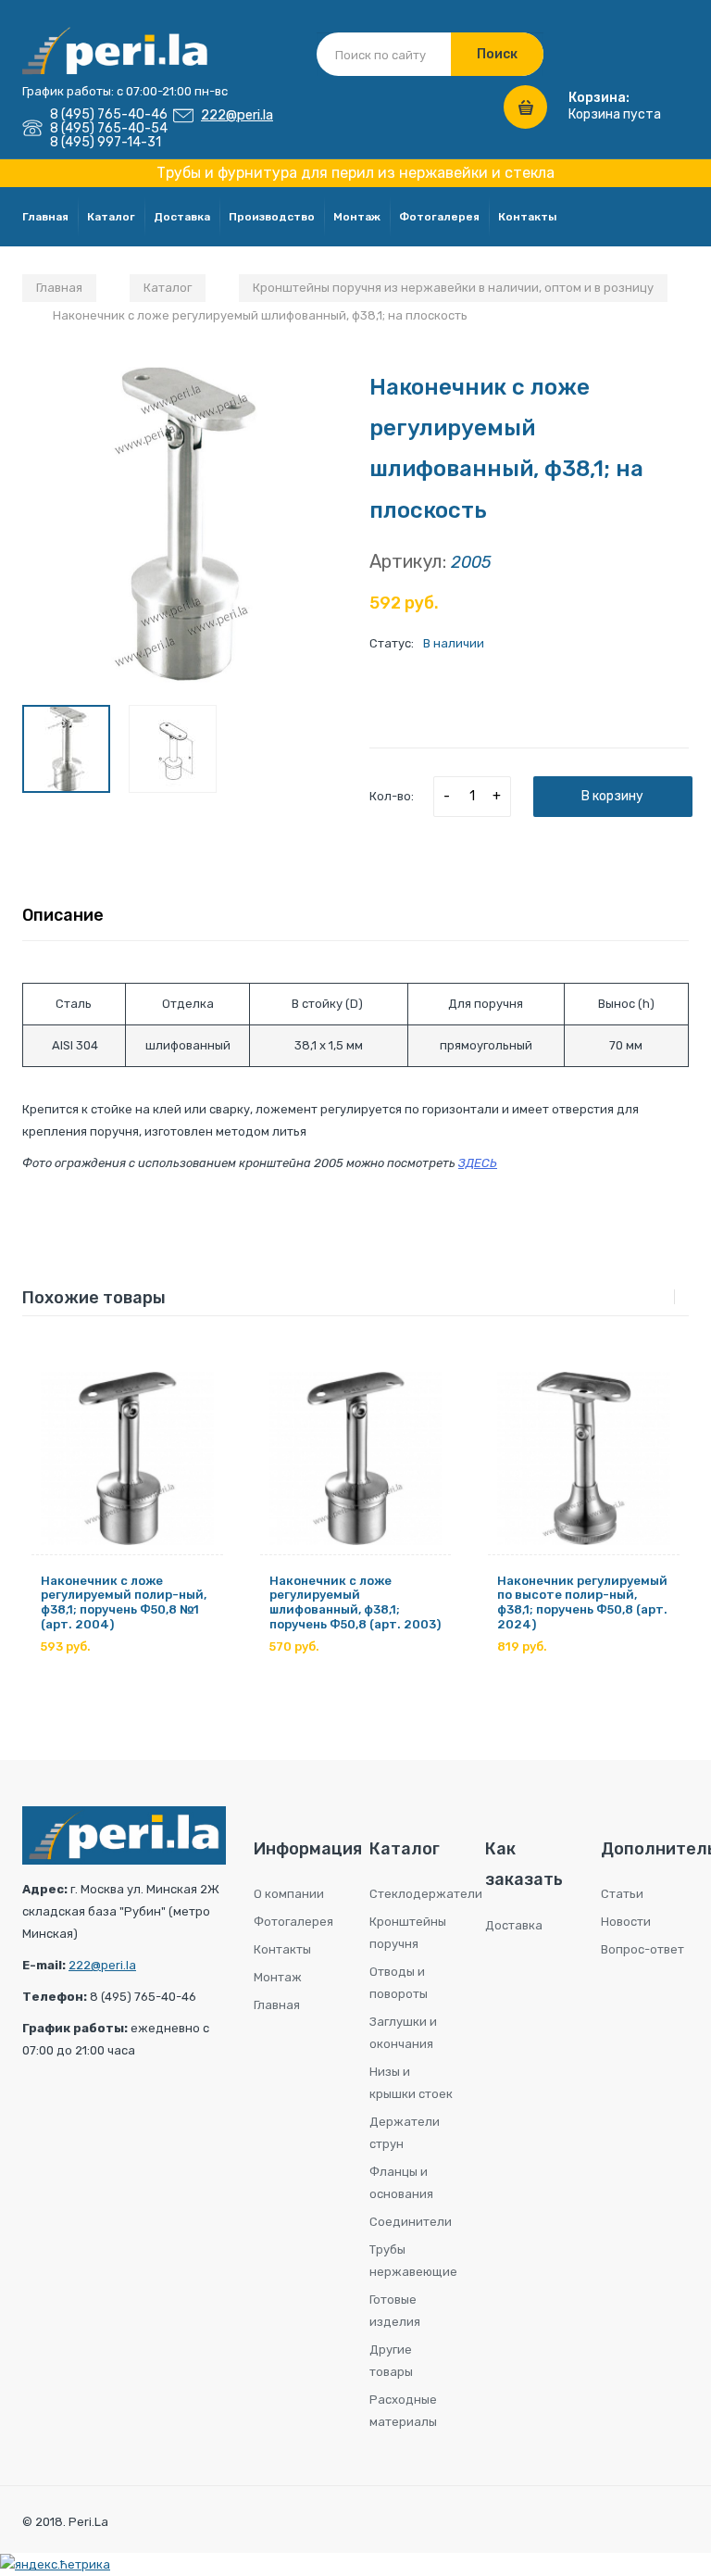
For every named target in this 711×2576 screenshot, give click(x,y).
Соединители (411, 2222)
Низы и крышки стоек (411, 2083)
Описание (63, 915)
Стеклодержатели (413, 1894)
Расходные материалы (403, 2411)
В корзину (612, 796)
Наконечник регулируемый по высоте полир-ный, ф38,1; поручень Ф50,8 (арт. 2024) (582, 1602)
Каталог (111, 217)
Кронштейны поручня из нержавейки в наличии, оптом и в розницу (453, 288)
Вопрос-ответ (642, 1949)
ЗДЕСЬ (478, 1163)
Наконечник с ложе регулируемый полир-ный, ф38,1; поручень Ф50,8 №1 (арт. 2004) (124, 1602)
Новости (626, 1922)
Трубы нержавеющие (413, 2261)
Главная (45, 217)
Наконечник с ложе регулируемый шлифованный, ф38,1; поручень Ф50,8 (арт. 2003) (355, 1602)
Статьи (622, 1894)
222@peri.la (237, 115)
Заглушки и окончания (403, 2033)
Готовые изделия (395, 2311)
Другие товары (391, 2361)
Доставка (182, 217)
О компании (289, 1894)
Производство (272, 217)
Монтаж (357, 217)
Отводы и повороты (399, 1983)
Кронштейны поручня (408, 1933)
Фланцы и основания (401, 2183)
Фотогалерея (439, 217)
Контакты (527, 217)
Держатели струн (405, 2133)
